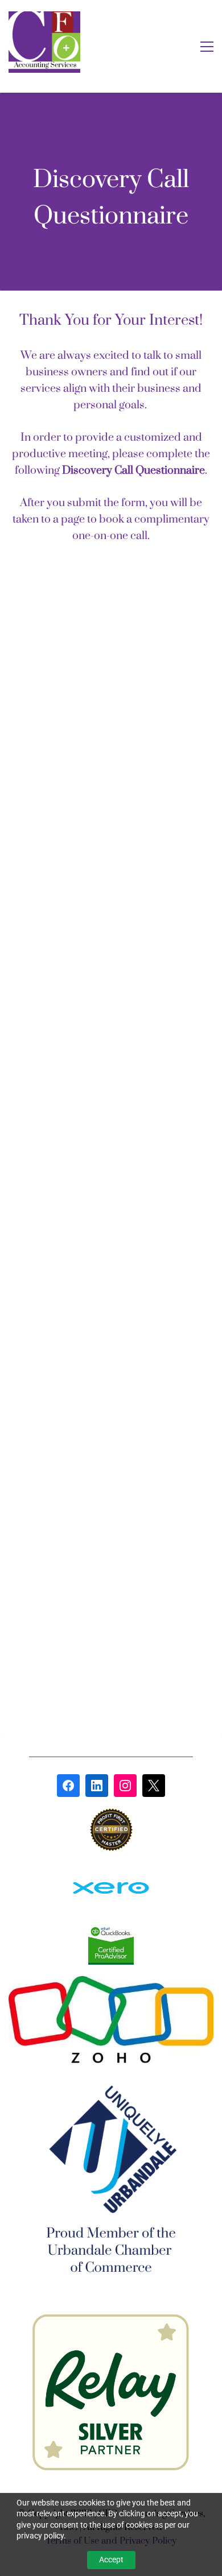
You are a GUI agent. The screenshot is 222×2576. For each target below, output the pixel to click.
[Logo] (44, 42)
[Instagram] (125, 1786)
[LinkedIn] (97, 1786)
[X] (154, 1786)
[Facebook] (68, 1786)
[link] (111, 1869)
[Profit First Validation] (111, 1815)
